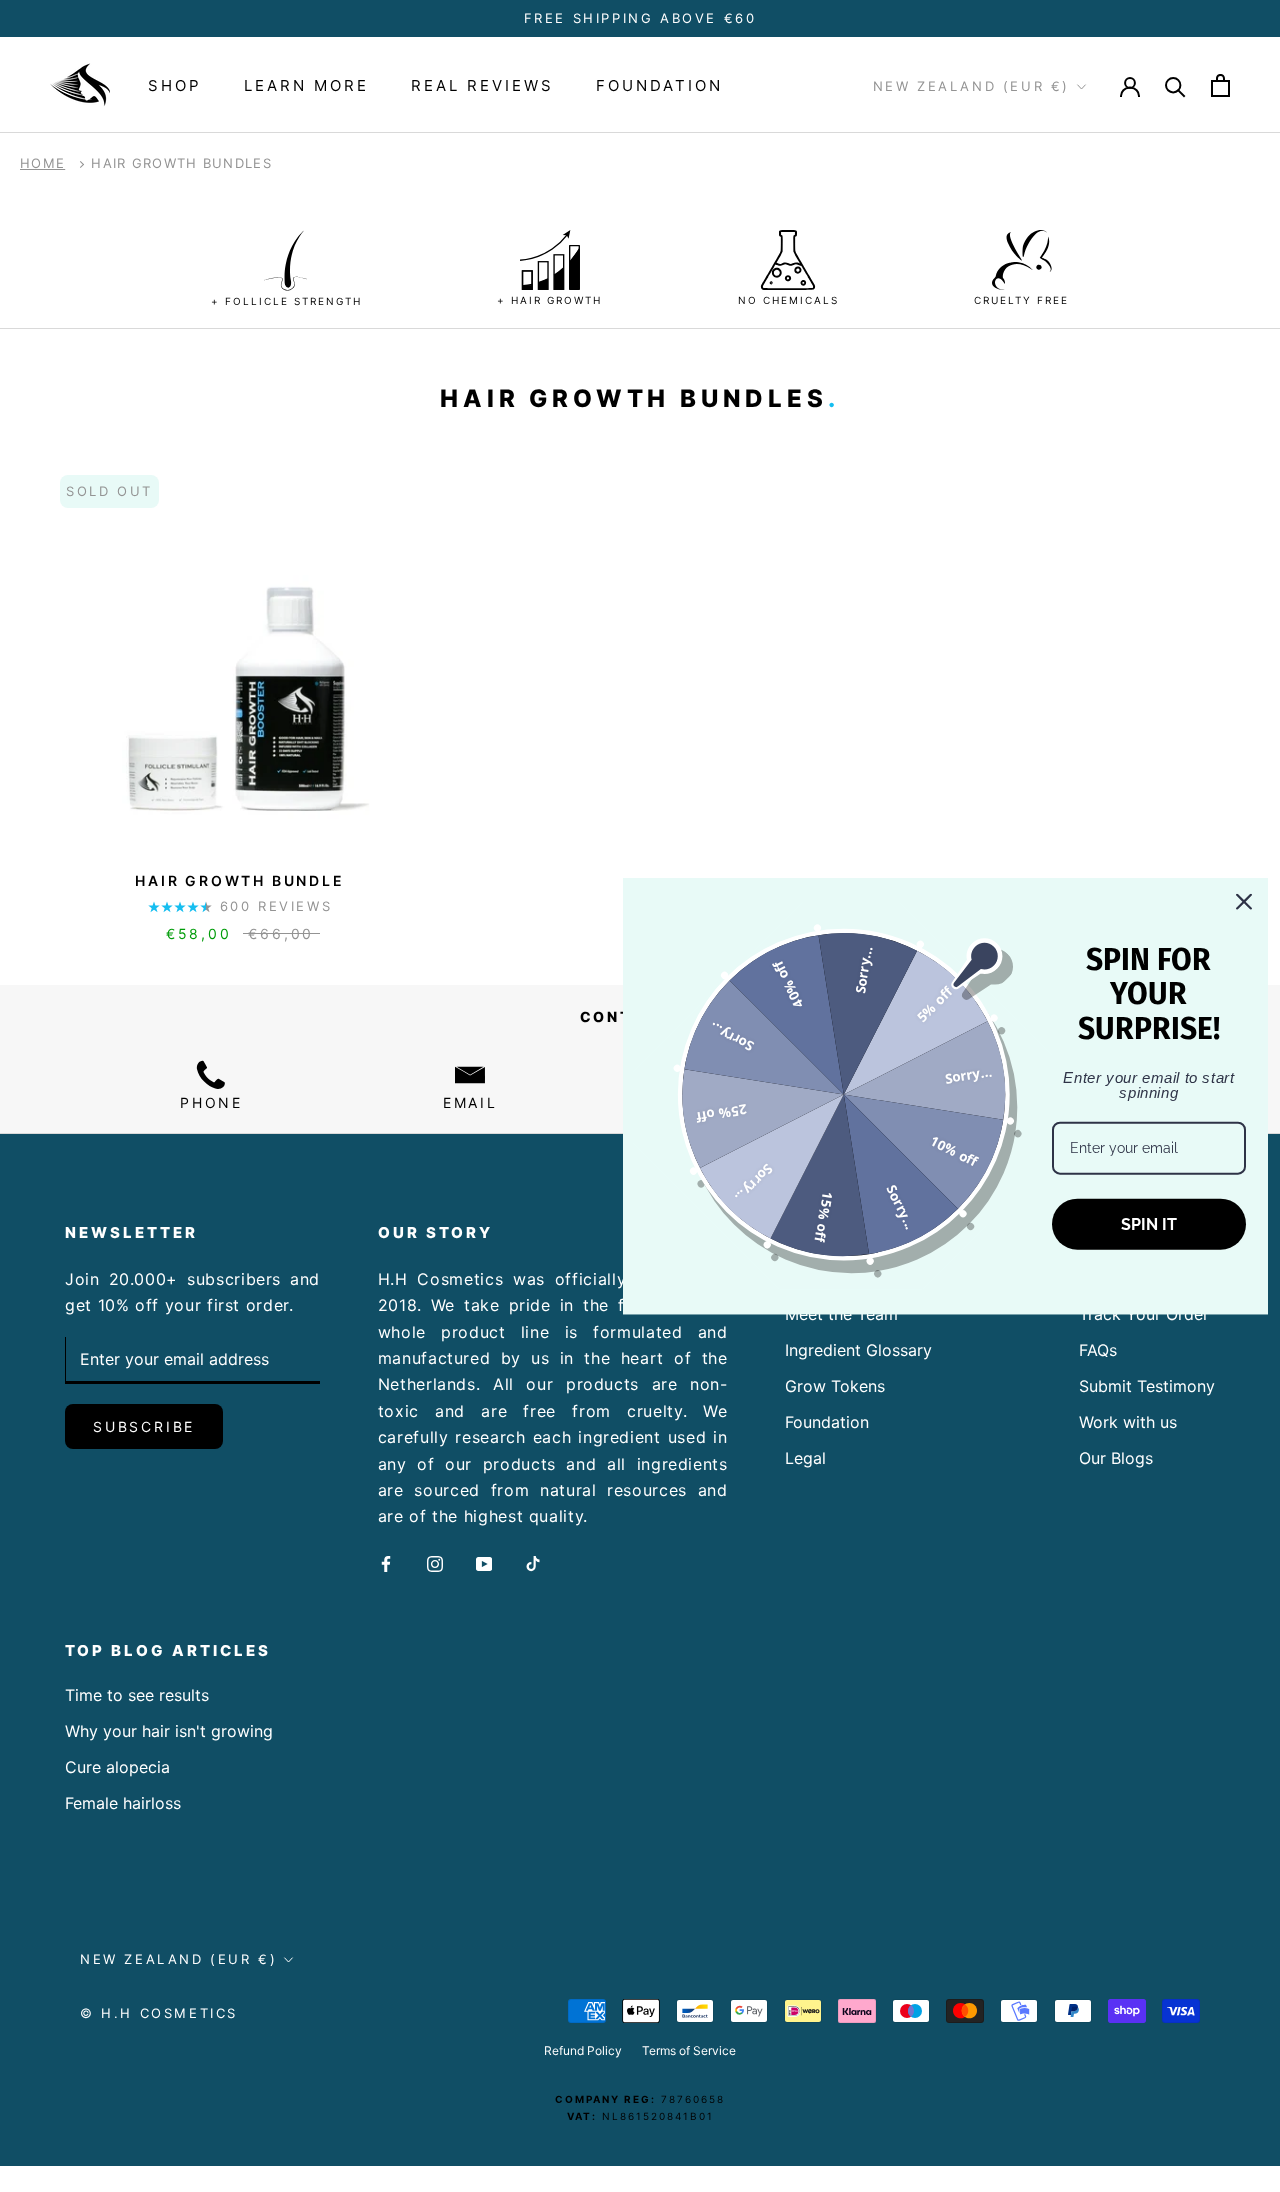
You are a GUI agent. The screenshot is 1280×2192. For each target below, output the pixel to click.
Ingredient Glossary (858, 1350)
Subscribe (144, 1426)
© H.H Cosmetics (159, 2013)
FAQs (1098, 1350)
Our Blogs (1116, 1458)
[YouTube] (484, 1563)
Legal (805, 1458)
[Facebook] (386, 1563)
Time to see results (137, 1695)
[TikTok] (533, 1563)
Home (42, 163)
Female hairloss (123, 1803)
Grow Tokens (835, 1386)
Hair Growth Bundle (239, 880)
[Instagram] (435, 1563)
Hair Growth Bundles (181, 163)
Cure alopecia (117, 1767)
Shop (175, 85)
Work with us (1128, 1422)
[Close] (1244, 902)
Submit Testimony (1147, 1386)
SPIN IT (1149, 1224)
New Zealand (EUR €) (971, 87)
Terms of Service (689, 2050)
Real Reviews (482, 85)
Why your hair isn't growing (169, 1731)
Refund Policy (583, 2050)
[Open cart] (1220, 85)
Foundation (659, 85)
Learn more (306, 85)
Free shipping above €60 (640, 18)
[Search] (1175, 85)
